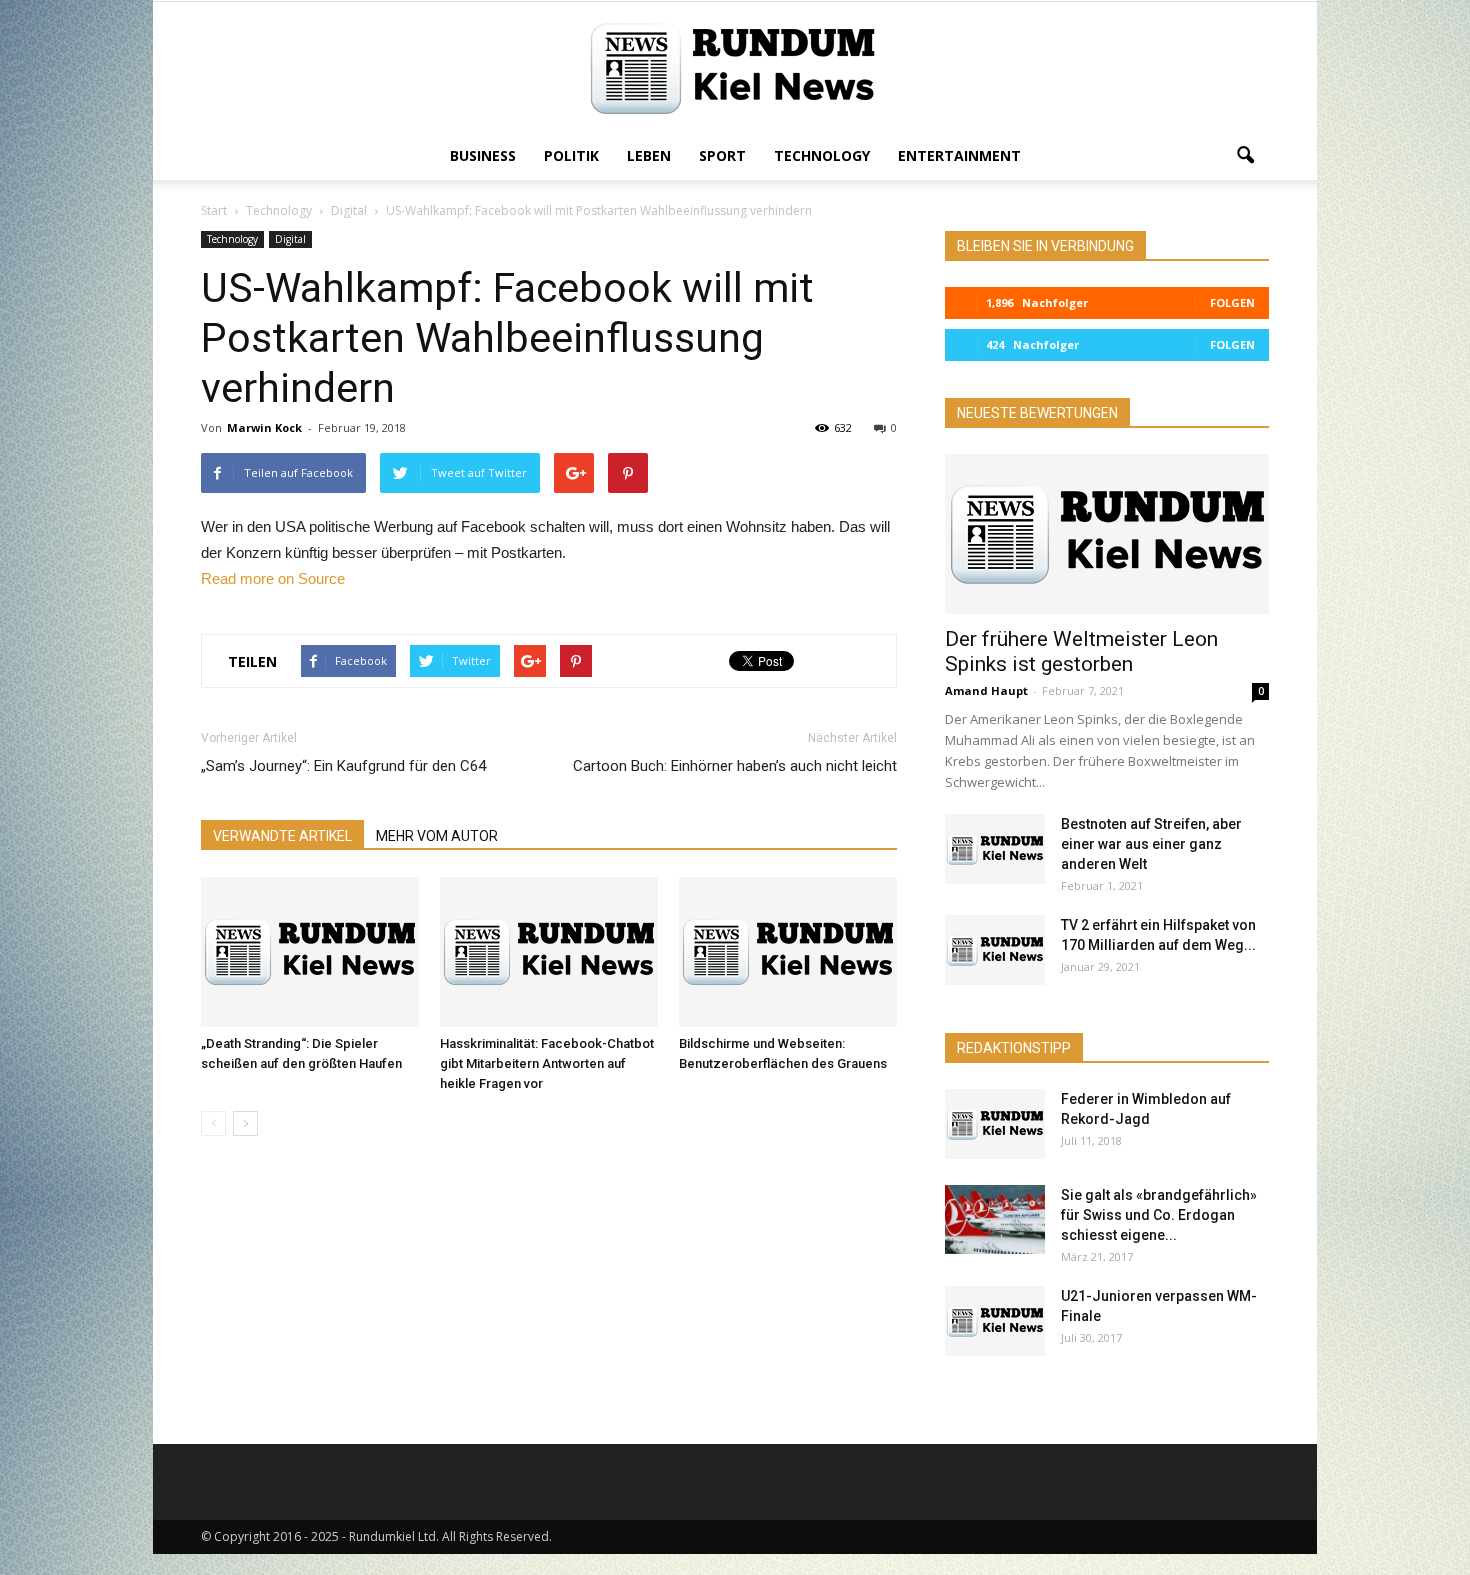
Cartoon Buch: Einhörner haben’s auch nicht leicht (735, 766)
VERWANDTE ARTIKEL (282, 836)
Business (483, 155)
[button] (1245, 156)
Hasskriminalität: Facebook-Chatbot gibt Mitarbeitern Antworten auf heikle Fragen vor (547, 1063)
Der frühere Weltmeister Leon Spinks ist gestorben (1081, 651)
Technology (822, 155)
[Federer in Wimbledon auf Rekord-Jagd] (995, 1124)
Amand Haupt (986, 690)
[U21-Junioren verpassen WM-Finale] (995, 1321)
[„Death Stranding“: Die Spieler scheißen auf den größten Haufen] (310, 952)
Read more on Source (273, 578)
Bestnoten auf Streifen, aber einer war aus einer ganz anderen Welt (1151, 844)
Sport (722, 155)
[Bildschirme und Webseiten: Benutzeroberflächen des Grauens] (788, 952)
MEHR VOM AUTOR (437, 836)
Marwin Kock (264, 427)
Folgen (1232, 302)
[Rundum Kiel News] (735, 68)
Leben (649, 155)
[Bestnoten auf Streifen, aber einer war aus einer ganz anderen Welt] (995, 849)
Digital (290, 239)
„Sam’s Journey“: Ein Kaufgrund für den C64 (343, 766)
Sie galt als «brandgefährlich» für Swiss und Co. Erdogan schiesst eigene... (1159, 1215)
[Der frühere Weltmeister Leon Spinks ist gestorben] (1107, 534)
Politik (571, 155)
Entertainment (959, 155)
